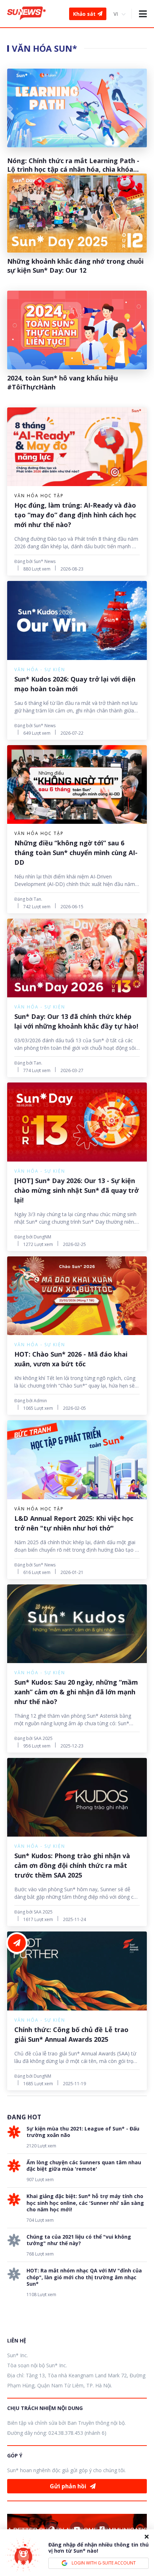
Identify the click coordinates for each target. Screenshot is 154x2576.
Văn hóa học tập (39, 496)
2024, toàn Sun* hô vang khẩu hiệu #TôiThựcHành (62, 382)
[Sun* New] (27, 14)
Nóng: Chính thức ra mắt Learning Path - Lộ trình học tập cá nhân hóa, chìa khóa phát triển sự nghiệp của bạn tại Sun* (73, 165)
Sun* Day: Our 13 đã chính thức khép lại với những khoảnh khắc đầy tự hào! (76, 1021)
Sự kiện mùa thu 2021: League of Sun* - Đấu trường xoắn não (83, 2132)
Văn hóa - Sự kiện (40, 670)
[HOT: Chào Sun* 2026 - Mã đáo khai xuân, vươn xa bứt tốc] (77, 1296)
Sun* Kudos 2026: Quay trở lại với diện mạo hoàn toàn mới (75, 684)
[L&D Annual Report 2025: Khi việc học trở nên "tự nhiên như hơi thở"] (77, 1460)
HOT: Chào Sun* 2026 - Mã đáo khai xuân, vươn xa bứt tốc (71, 1359)
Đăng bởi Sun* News (35, 561)
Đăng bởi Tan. (28, 899)
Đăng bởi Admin (31, 1401)
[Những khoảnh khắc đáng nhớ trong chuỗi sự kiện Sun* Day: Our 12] (77, 213)
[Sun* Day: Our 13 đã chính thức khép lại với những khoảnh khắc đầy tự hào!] (77, 958)
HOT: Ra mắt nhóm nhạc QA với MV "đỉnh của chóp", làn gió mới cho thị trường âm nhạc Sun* (84, 2277)
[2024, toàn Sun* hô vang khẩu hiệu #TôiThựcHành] (77, 330)
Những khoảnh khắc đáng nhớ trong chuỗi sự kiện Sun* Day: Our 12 (75, 266)
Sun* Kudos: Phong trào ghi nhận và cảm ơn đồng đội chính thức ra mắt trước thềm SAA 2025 (72, 1865)
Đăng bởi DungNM (33, 1237)
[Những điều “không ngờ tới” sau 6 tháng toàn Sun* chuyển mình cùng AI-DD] (77, 784)
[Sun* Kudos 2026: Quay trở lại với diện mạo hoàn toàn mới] (77, 620)
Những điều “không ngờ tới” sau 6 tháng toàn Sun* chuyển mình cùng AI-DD (76, 853)
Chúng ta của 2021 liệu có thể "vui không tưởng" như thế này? (79, 2240)
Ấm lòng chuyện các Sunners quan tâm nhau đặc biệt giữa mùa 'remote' (84, 2166)
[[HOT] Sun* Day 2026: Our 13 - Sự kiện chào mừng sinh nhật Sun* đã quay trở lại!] (77, 1122)
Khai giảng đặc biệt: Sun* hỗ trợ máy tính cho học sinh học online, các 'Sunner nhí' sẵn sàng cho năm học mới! (85, 2203)
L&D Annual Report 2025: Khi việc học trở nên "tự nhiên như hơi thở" (74, 1523)
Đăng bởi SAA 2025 (33, 1738)
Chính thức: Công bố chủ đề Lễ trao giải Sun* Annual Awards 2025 (71, 2034)
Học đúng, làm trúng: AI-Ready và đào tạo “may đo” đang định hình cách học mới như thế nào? (75, 515)
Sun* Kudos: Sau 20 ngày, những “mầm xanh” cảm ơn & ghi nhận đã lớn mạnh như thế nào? (76, 1692)
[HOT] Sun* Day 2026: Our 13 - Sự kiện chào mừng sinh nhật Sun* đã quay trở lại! (76, 1190)
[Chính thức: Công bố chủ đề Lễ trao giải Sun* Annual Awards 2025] (77, 1971)
